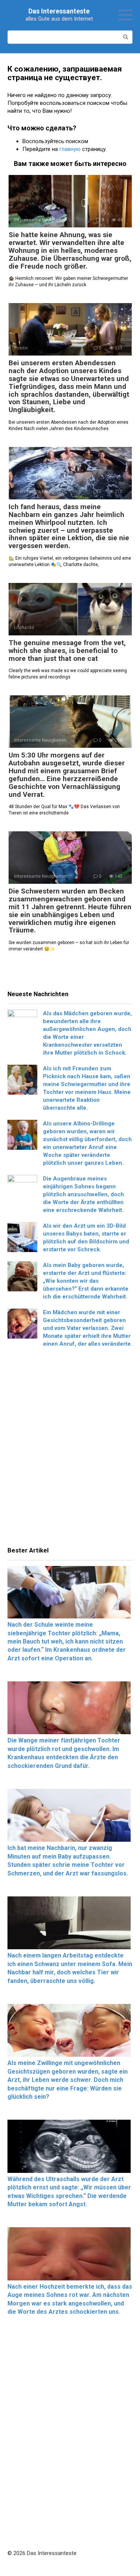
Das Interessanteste (59, 11)
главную (70, 149)
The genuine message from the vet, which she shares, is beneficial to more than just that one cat (67, 651)
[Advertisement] (70, 1449)
